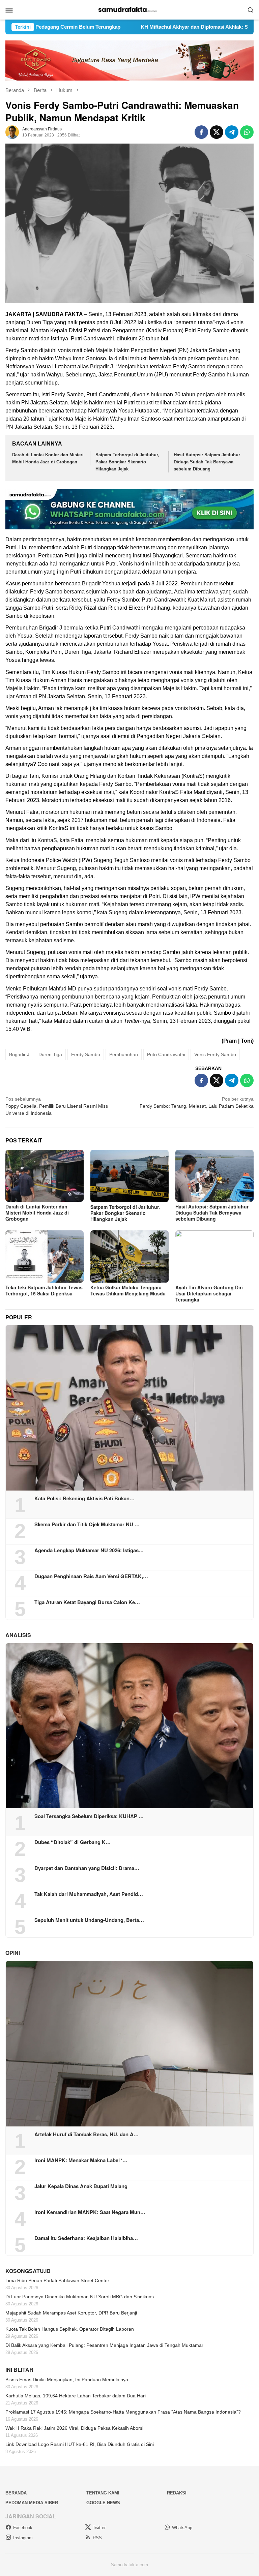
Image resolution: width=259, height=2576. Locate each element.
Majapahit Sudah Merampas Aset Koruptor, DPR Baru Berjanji (71, 2313)
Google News (103, 2503)
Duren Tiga (50, 1054)
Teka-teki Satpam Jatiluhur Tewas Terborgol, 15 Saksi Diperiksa (44, 1290)
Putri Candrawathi (166, 1054)
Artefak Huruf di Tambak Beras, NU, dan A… (87, 2134)
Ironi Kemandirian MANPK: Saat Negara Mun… (90, 2212)
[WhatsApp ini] (247, 132)
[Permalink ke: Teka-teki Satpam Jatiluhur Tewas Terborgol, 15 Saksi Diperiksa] (45, 1256)
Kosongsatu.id (28, 2271)
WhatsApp (182, 2528)
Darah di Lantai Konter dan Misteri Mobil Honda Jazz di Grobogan (37, 1213)
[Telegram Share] (232, 132)
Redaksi (177, 2493)
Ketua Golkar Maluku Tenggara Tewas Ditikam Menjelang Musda (128, 1290)
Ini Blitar (19, 2370)
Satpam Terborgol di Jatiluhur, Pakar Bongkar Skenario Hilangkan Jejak (127, 462)
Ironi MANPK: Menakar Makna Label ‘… (81, 2160)
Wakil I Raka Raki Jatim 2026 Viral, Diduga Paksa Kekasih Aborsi (74, 2428)
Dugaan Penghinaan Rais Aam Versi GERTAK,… (91, 1576)
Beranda (16, 2493)
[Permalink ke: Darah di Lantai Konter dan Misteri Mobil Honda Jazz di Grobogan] (45, 1176)
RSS (97, 2538)
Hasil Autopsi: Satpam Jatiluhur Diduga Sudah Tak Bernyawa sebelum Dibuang (207, 462)
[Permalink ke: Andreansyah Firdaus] (12, 132)
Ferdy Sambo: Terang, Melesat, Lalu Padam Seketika (197, 1102)
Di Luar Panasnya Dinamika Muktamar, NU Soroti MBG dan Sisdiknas (80, 2297)
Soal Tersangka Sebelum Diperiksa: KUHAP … (89, 1816)
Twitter (99, 2528)
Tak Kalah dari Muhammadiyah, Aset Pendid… (89, 1894)
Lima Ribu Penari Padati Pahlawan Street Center (57, 2280)
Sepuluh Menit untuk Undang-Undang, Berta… (89, 1920)
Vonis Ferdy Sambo (215, 1054)
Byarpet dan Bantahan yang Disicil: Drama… (87, 1868)
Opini (13, 1953)
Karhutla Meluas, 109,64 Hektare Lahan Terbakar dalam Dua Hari (76, 2396)
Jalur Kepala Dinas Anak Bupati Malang (81, 2186)
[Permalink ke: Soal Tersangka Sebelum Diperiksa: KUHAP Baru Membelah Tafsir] (129, 1726)
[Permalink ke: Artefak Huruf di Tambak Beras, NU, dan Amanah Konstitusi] (129, 2044)
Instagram (23, 2538)
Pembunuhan (124, 1054)
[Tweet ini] (217, 132)
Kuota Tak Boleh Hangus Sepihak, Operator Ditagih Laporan (70, 2329)
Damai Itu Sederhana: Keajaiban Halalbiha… (86, 2238)
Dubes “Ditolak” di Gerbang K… (73, 1842)
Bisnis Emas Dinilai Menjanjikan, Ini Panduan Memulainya (67, 2380)
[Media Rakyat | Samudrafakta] (129, 9)
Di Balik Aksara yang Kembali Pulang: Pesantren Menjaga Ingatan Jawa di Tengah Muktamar (104, 2345)
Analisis (18, 1635)
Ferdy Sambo (86, 1054)
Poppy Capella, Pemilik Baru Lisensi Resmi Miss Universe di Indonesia (57, 1106)
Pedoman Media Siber (32, 2503)
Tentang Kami (103, 2493)
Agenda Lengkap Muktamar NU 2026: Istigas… (89, 1550)
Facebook (23, 2528)
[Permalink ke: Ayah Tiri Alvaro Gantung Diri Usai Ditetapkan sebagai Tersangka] (214, 1256)
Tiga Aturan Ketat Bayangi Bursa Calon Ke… (87, 1602)
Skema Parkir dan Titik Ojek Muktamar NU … (87, 1524)
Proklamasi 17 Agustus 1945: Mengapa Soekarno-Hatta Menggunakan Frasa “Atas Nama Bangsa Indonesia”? (123, 2412)
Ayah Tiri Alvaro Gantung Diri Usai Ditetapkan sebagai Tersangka (209, 1293)
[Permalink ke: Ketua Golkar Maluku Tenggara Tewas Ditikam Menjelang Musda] (129, 1256)
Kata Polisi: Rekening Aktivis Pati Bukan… (84, 1498)
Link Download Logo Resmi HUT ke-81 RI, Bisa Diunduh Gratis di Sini (80, 2444)
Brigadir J (19, 1054)
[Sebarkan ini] (201, 132)
